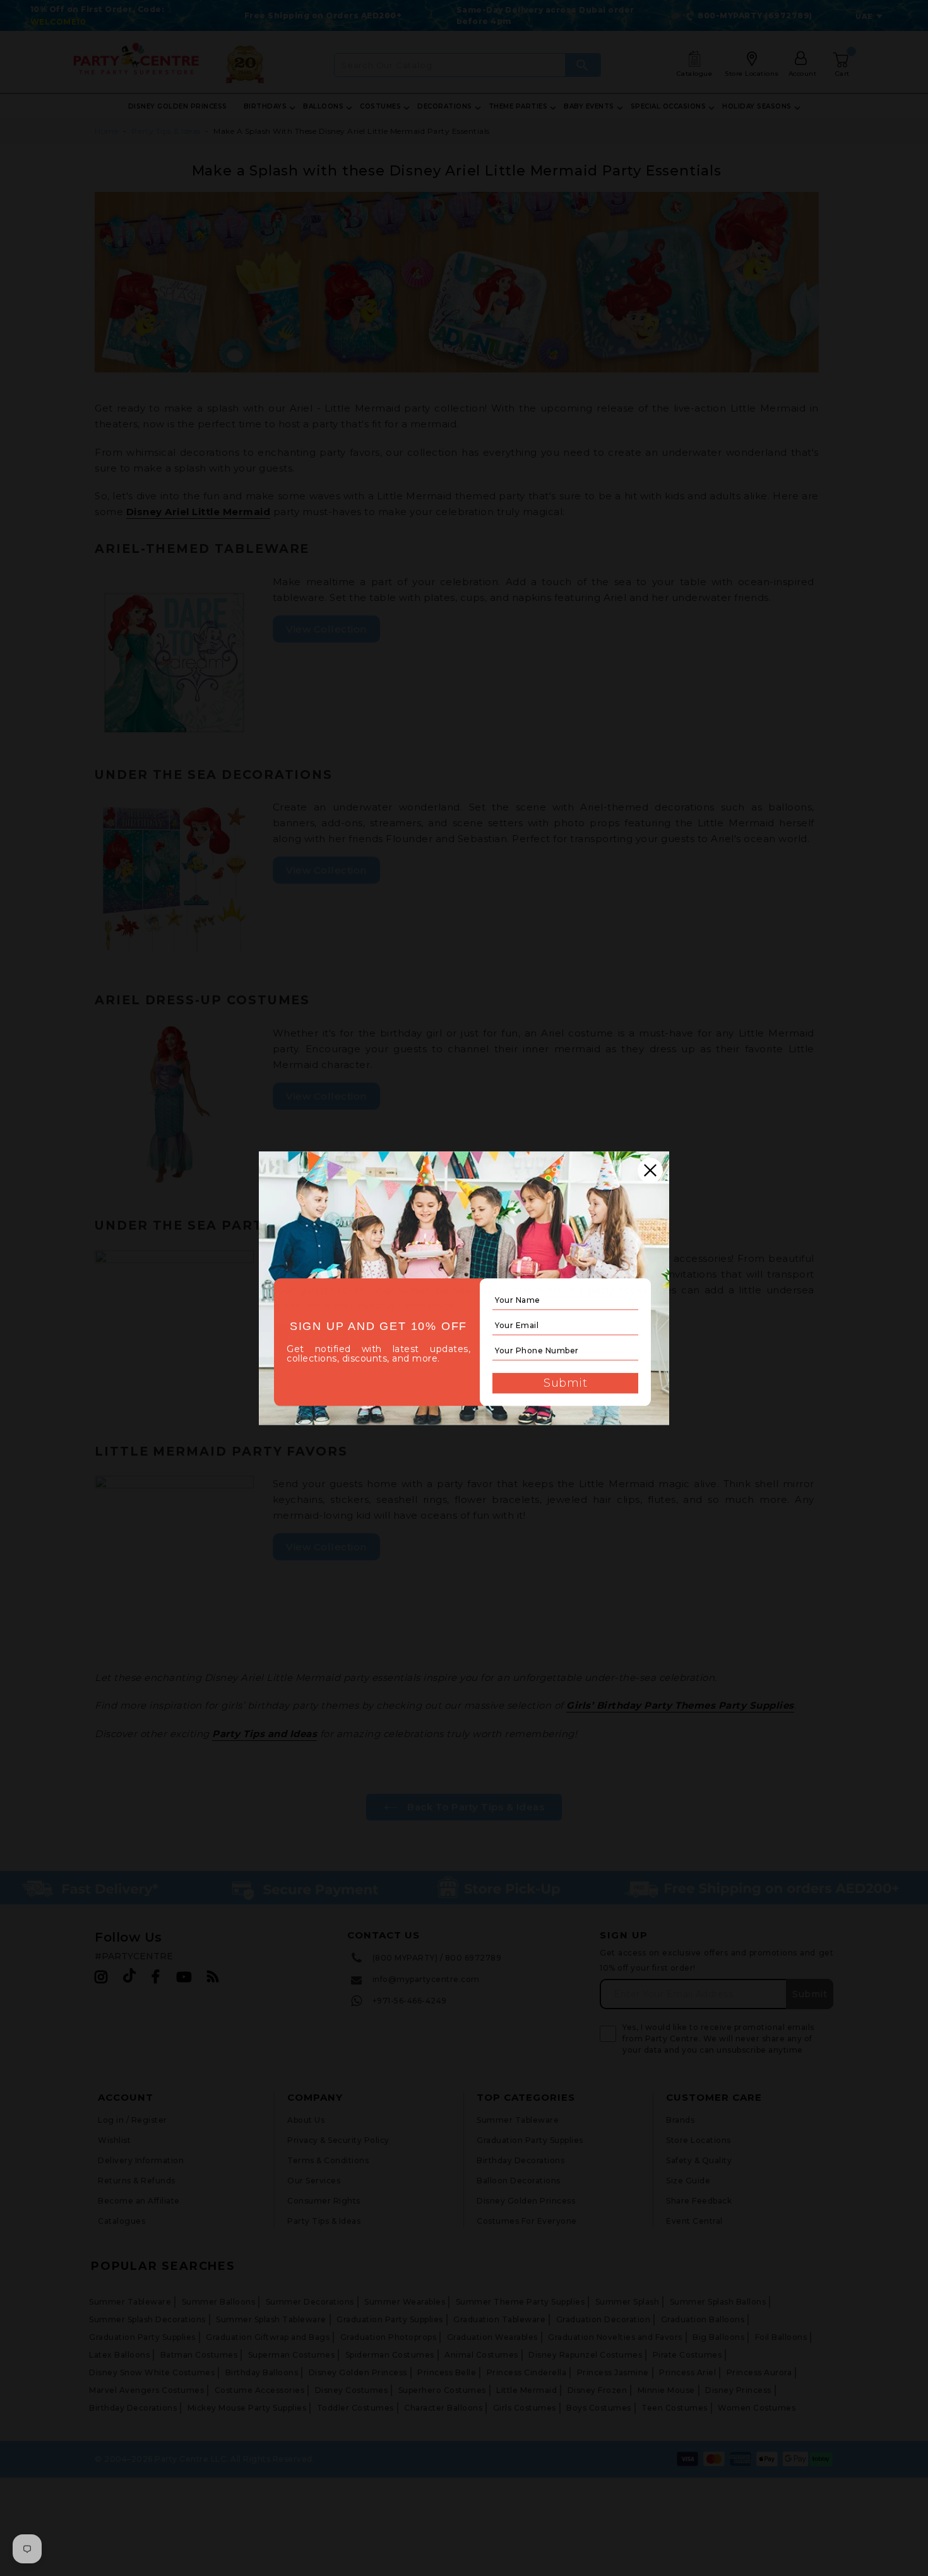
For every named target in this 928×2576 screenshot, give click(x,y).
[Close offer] (650, 1170)
